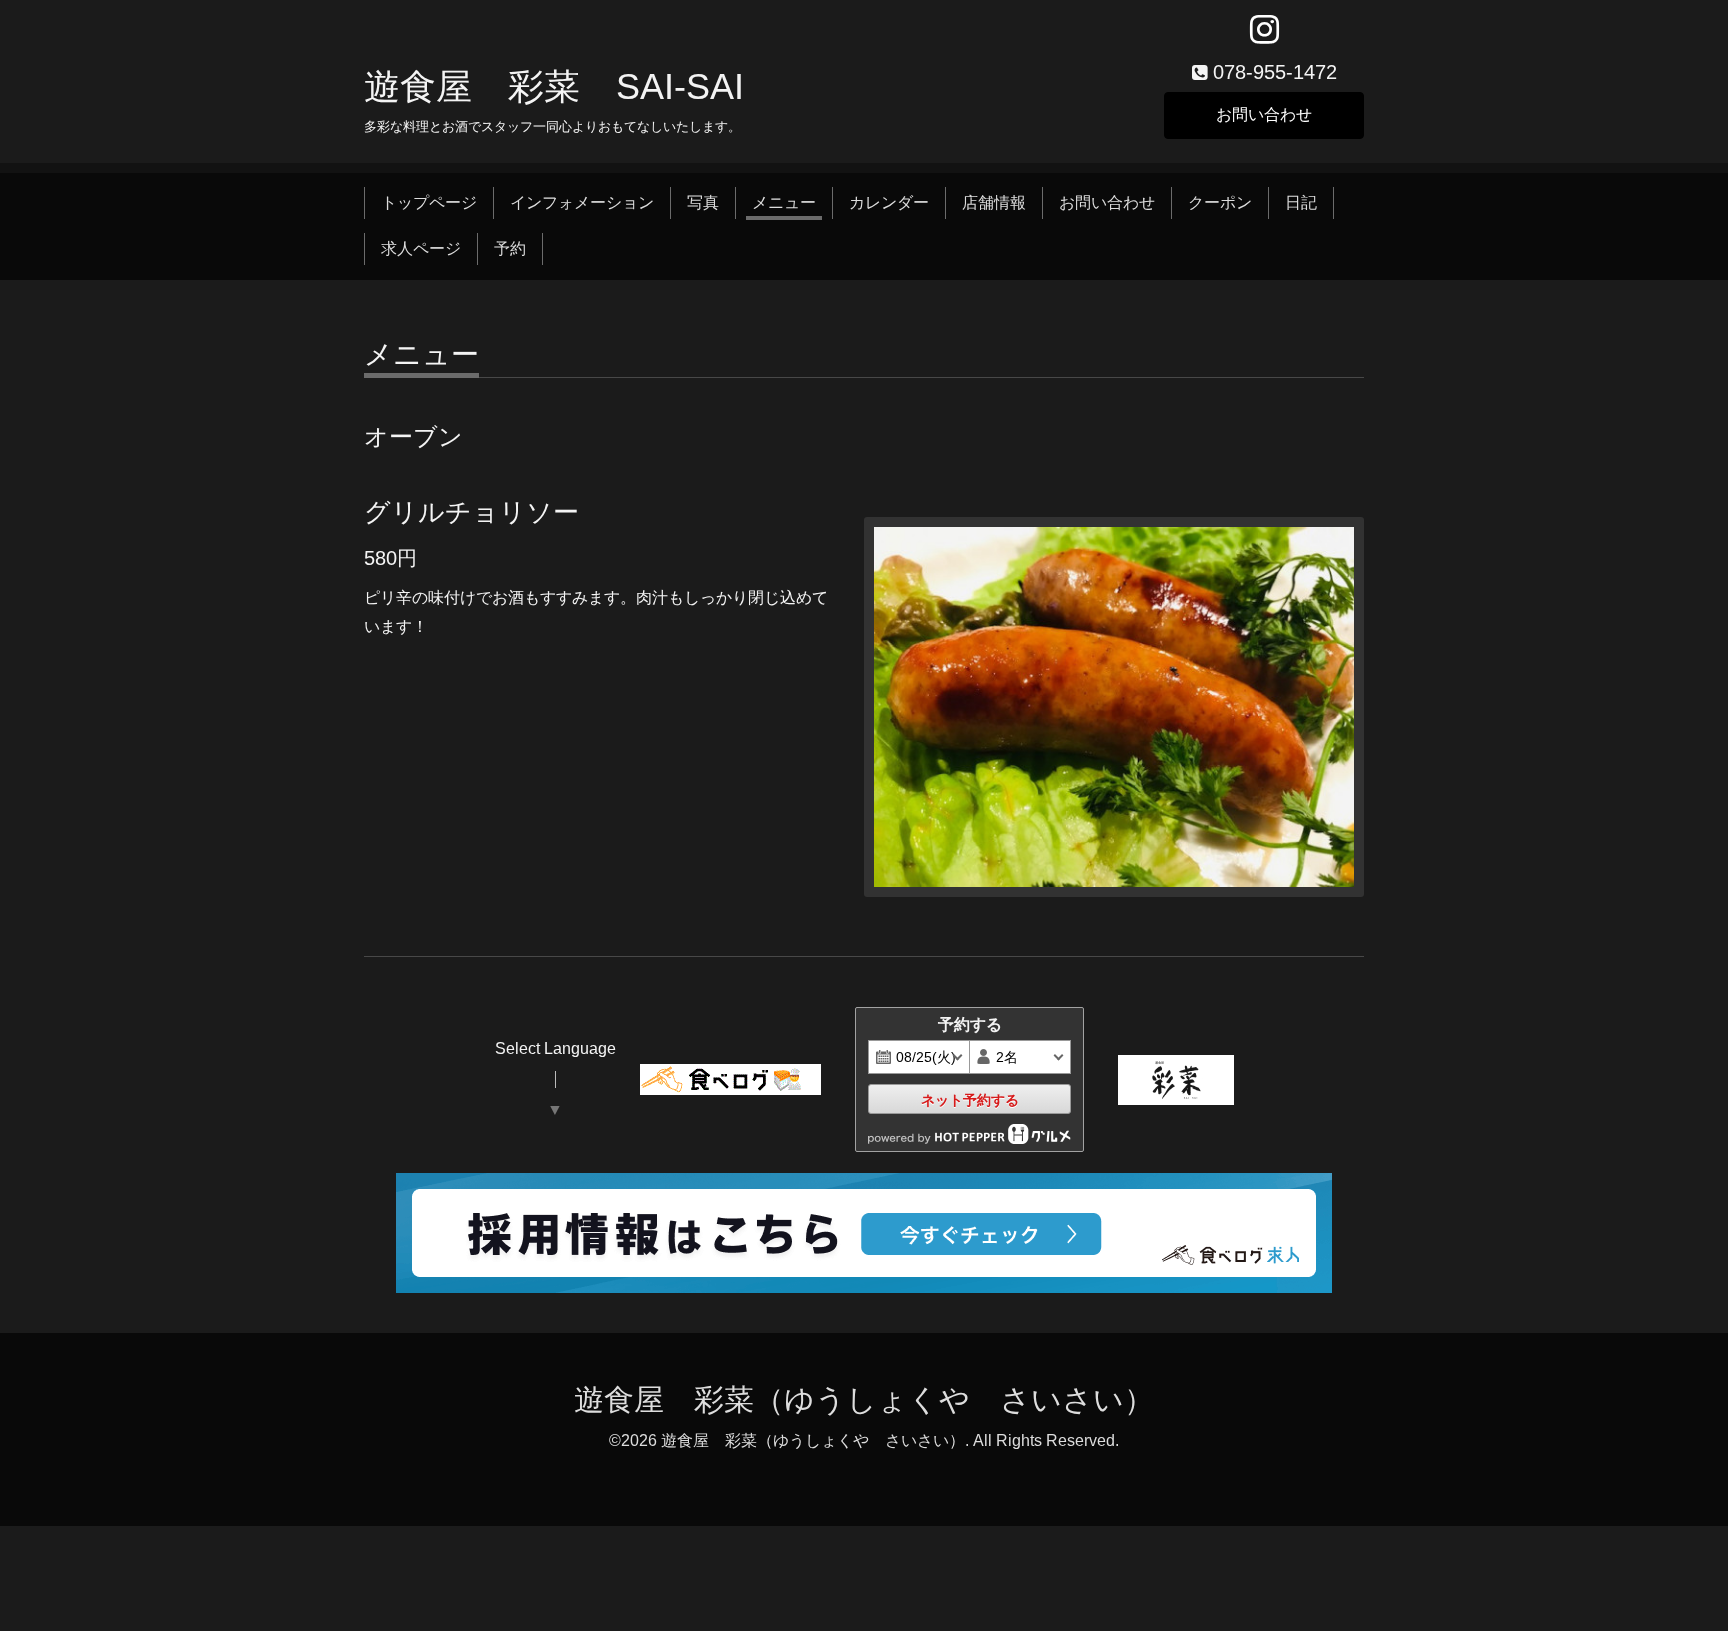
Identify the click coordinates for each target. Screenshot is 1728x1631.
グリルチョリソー (471, 512)
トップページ (429, 202)
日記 (1301, 202)
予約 (510, 248)
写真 (703, 202)
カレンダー (889, 202)
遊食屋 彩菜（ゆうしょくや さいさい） (864, 1399)
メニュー (784, 202)
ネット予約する (970, 1100)
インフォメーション (582, 202)
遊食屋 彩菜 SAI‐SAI (554, 86)
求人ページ (421, 248)
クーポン (1220, 202)
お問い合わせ (1264, 114)
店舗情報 (994, 202)
